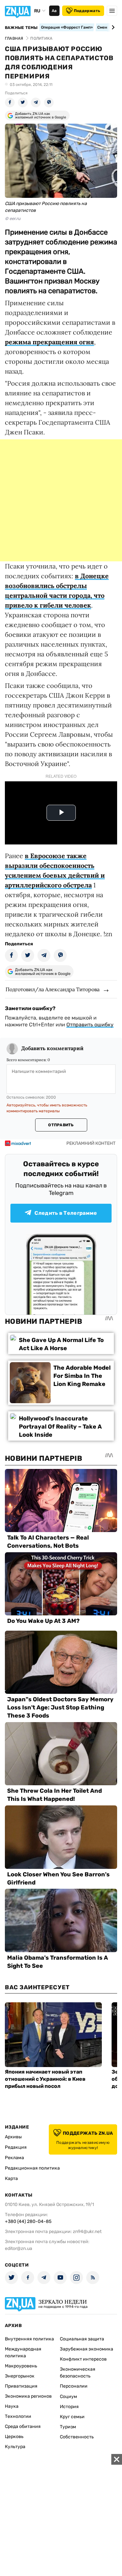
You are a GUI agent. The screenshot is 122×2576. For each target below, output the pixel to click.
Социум (68, 2397)
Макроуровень (21, 2366)
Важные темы (21, 28)
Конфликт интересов (83, 2359)
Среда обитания (23, 2426)
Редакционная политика (32, 2168)
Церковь (14, 2437)
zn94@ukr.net (87, 2232)
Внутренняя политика (29, 2339)
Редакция (16, 2147)
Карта (11, 2179)
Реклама (14, 2158)
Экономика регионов (28, 2396)
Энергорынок (20, 2376)
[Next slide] (112, 27)
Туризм (68, 2427)
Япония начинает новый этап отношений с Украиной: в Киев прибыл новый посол (45, 2079)
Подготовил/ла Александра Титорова (53, 989)
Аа (54, 11)
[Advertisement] (61, 500)
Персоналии (74, 2386)
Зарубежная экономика (87, 2349)
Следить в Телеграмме (66, 1213)
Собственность (77, 2437)
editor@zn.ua (19, 2248)
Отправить (61, 1125)
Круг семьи (72, 2417)
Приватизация (21, 2386)
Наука (12, 2406)
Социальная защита (82, 2339)
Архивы (13, 2137)
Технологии (18, 2416)
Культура (15, 2447)
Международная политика (23, 2352)
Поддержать (87, 11)
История (69, 2407)
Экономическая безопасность (78, 2373)
